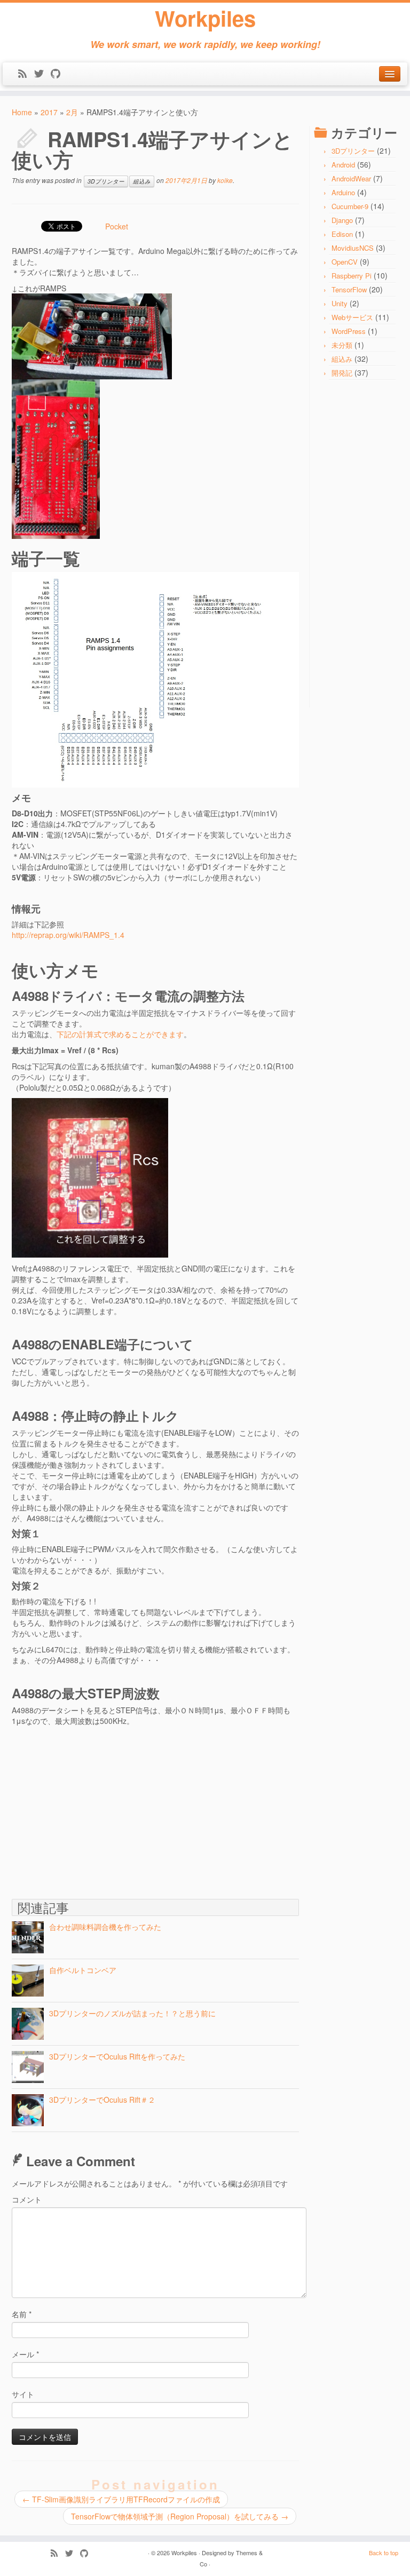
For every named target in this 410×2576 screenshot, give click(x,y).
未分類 (342, 345)
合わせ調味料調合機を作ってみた (105, 1927)
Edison (342, 234)
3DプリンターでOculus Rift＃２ (102, 2100)
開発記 (342, 373)
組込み (142, 181)
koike (225, 180)
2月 (72, 112)
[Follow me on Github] (59, 74)
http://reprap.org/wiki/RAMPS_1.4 (68, 935)
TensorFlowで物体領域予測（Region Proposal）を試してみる (180, 2516)
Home (22, 112)
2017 (49, 112)
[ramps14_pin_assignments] (155, 679)
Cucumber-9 (350, 206)
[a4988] (90, 1176)
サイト (23, 2394)
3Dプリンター (106, 181)
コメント (27, 2199)
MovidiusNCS (353, 248)
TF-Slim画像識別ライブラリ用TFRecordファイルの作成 (121, 2499)
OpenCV (345, 262)
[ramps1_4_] (92, 335)
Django (342, 220)
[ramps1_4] (56, 458)
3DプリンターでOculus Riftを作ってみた (117, 2056)
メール (25, 2354)
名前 (22, 2314)
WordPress (349, 331)
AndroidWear (351, 178)
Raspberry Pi (352, 276)
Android (343, 165)
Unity (340, 303)
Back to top (384, 2553)
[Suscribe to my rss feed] (26, 74)
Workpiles (205, 18)
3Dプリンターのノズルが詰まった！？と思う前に (132, 2013)
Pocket (117, 226)
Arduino (343, 192)
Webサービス (352, 317)
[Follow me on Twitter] (42, 74)
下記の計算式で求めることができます (120, 1034)
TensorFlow (349, 289)
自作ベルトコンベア (83, 1970)
